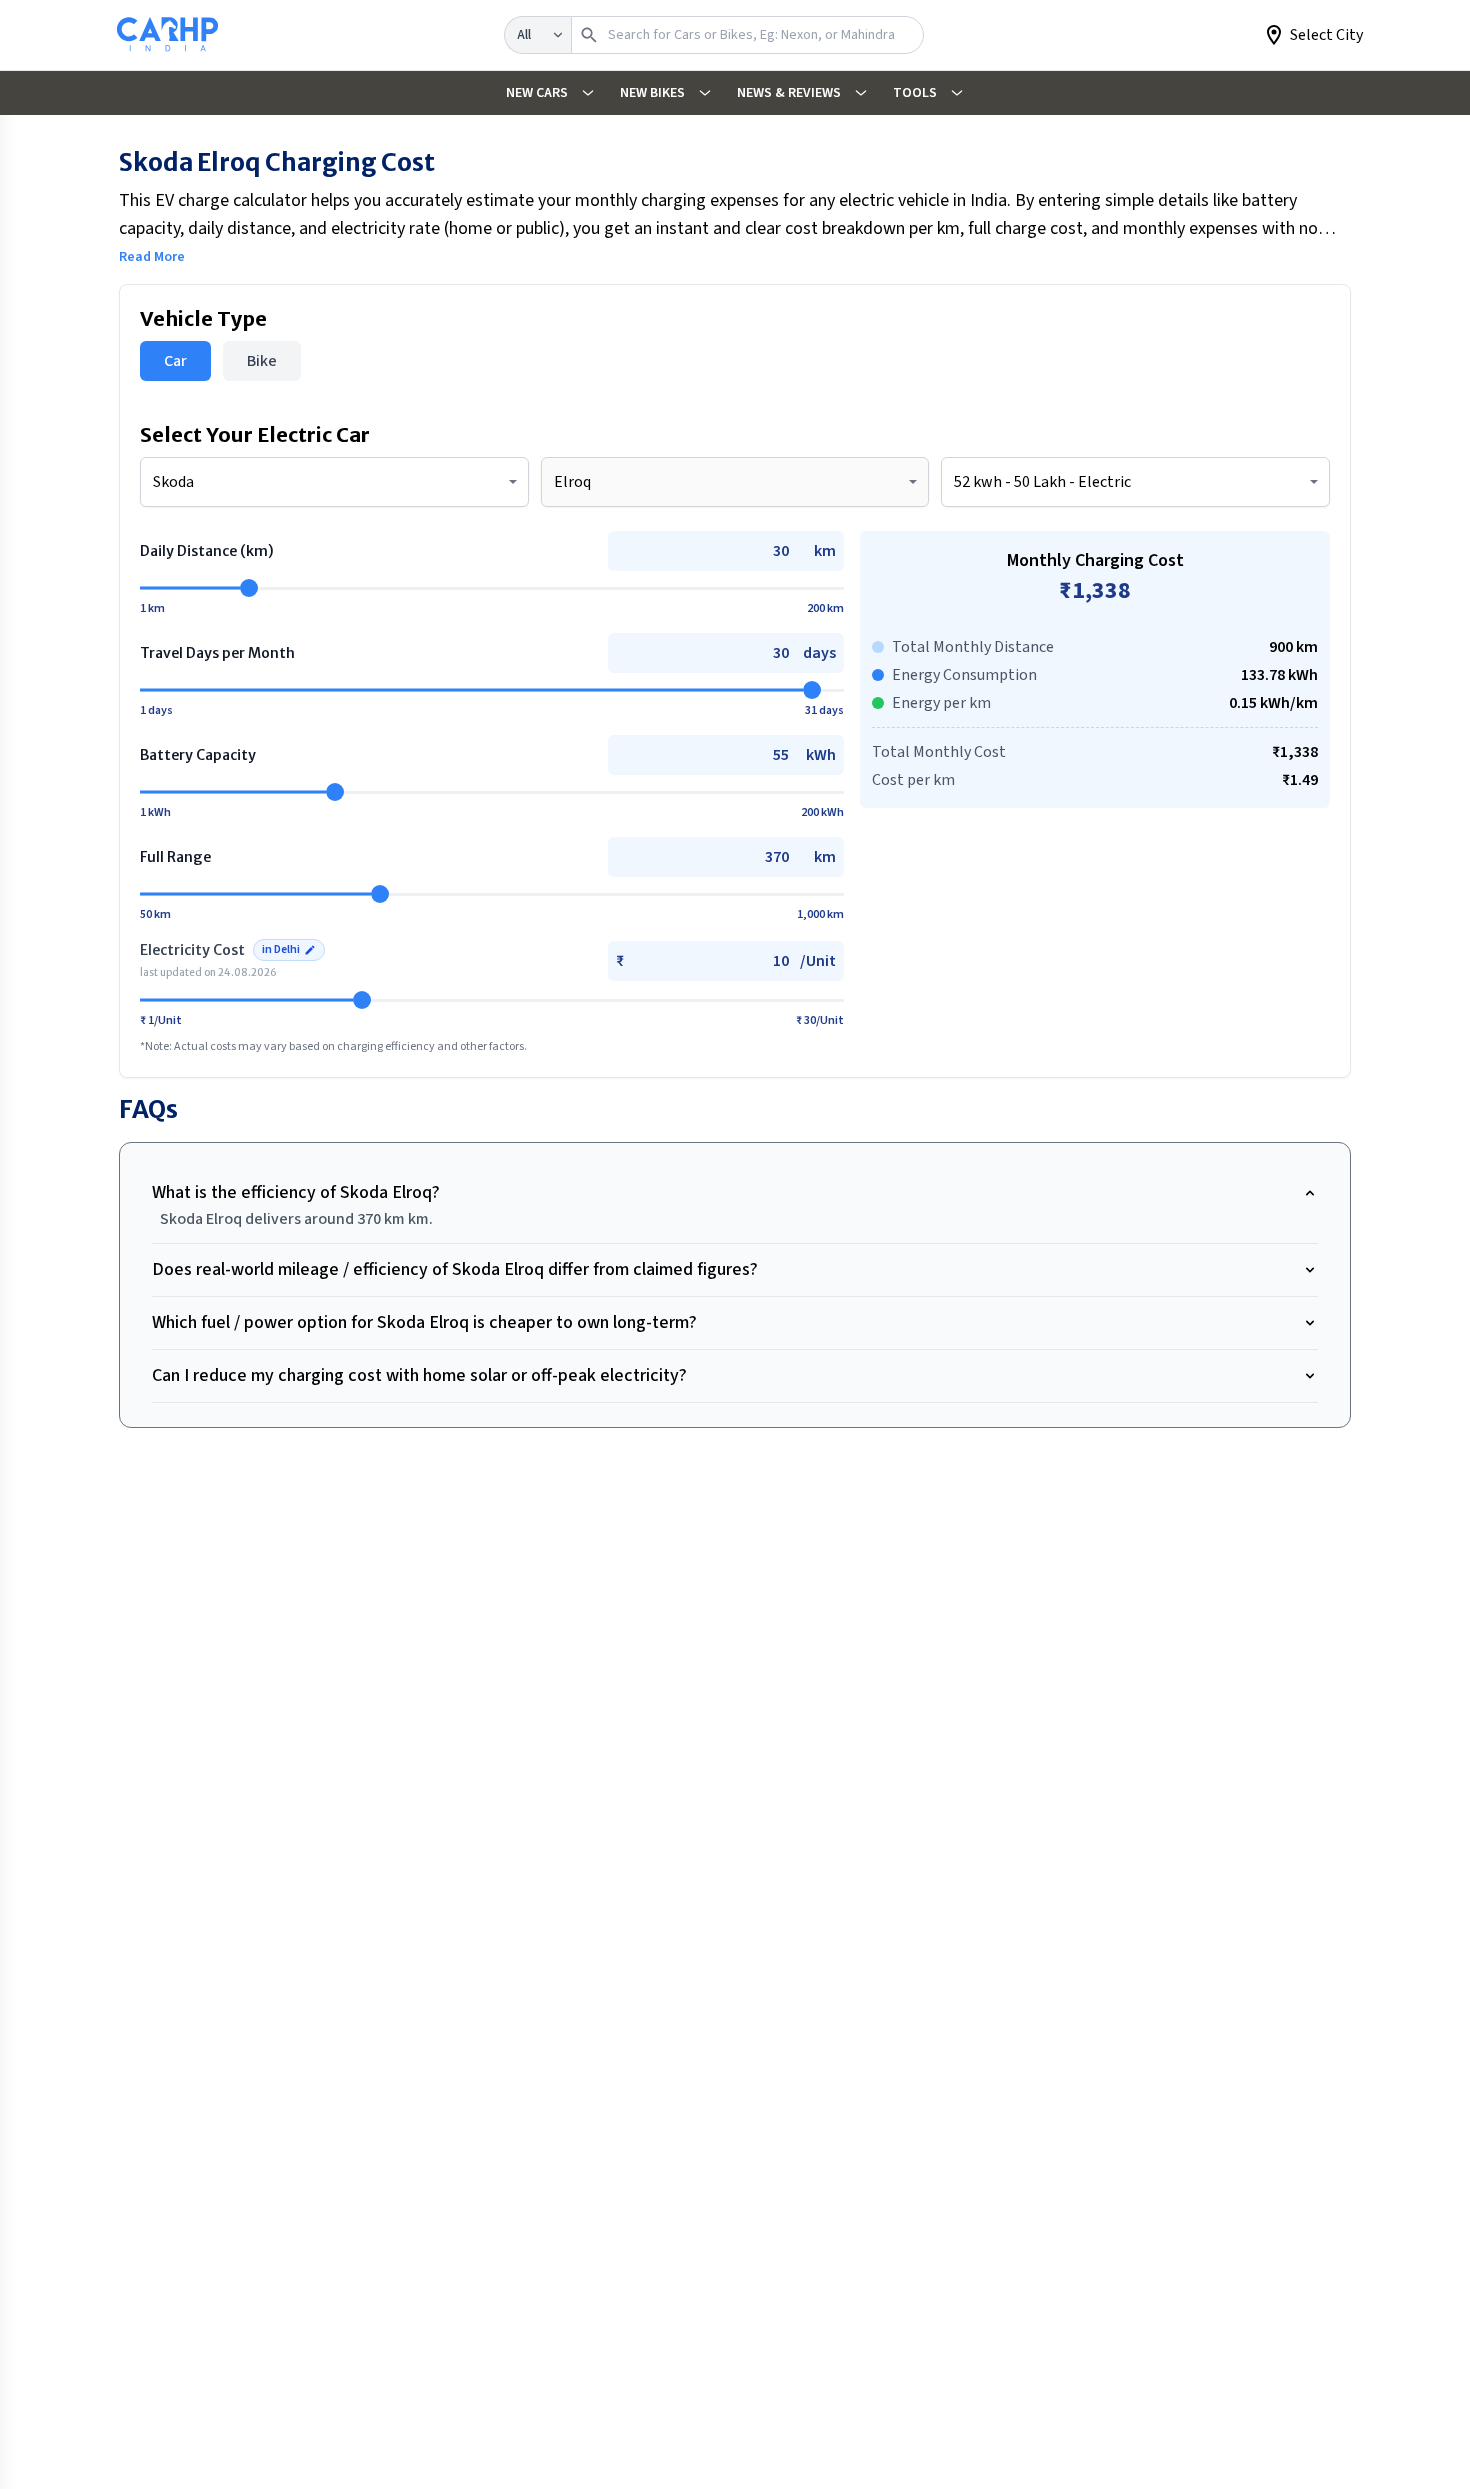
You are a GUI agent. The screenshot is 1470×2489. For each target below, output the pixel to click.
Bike (262, 361)
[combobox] (334, 482)
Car (175, 361)
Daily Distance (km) (207, 551)
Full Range (175, 857)
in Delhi (281, 949)
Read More (152, 257)
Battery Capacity (198, 755)
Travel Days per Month (217, 653)
